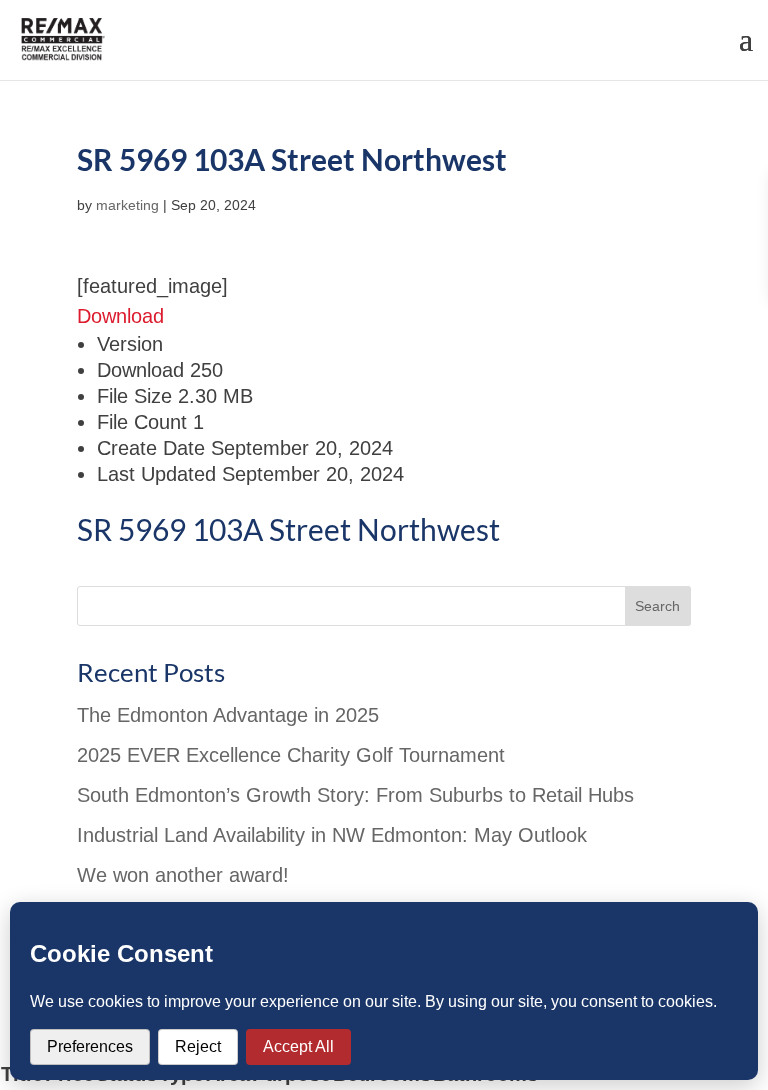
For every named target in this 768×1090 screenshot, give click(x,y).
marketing (127, 205)
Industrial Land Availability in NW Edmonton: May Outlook (332, 835)
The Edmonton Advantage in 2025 (228, 715)
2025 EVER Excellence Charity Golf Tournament (291, 755)
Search (657, 606)
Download (120, 316)
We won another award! (183, 875)
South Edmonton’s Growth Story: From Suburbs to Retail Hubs (355, 795)
